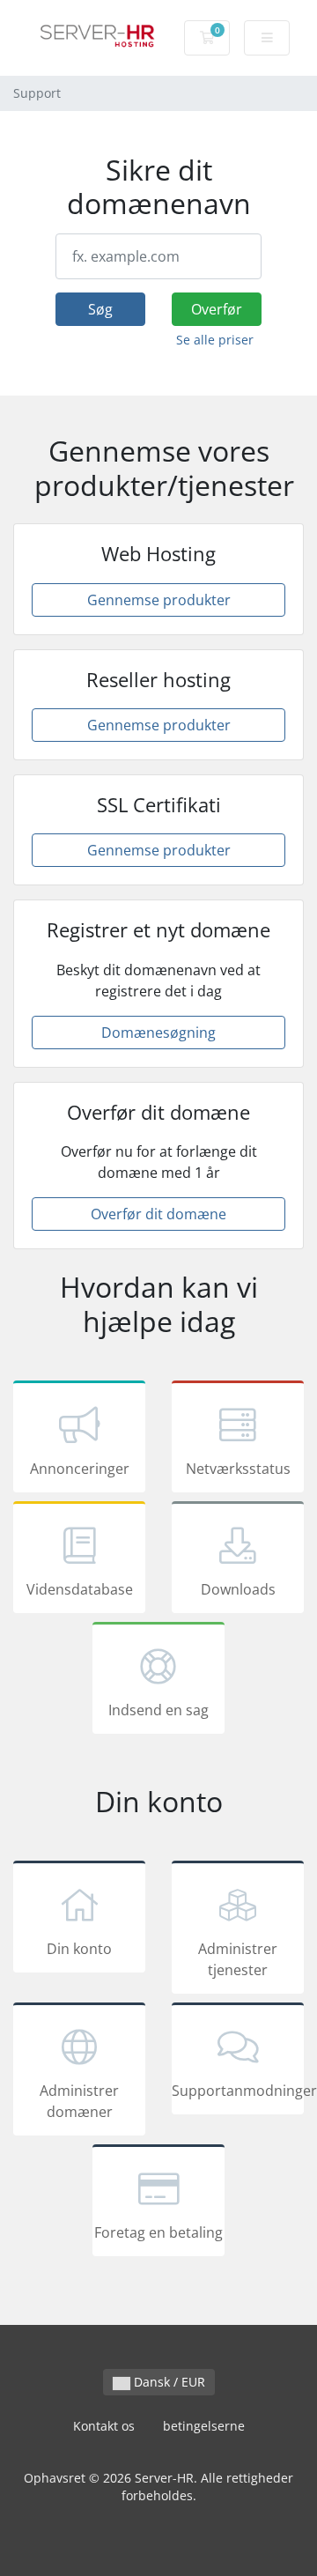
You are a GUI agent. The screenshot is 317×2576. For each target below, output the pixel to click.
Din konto (79, 1949)
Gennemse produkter (159, 600)
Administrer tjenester (238, 1959)
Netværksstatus (238, 1469)
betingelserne (204, 2426)
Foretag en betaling (158, 2232)
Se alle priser (215, 340)
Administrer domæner (79, 2101)
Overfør (217, 309)
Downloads (238, 1589)
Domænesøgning (158, 1033)
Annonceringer (80, 1469)
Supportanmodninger (238, 2091)
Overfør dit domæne (158, 1214)
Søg (100, 309)
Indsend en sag (158, 1710)
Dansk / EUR (168, 2382)
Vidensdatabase (80, 1589)
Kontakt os (104, 2426)
